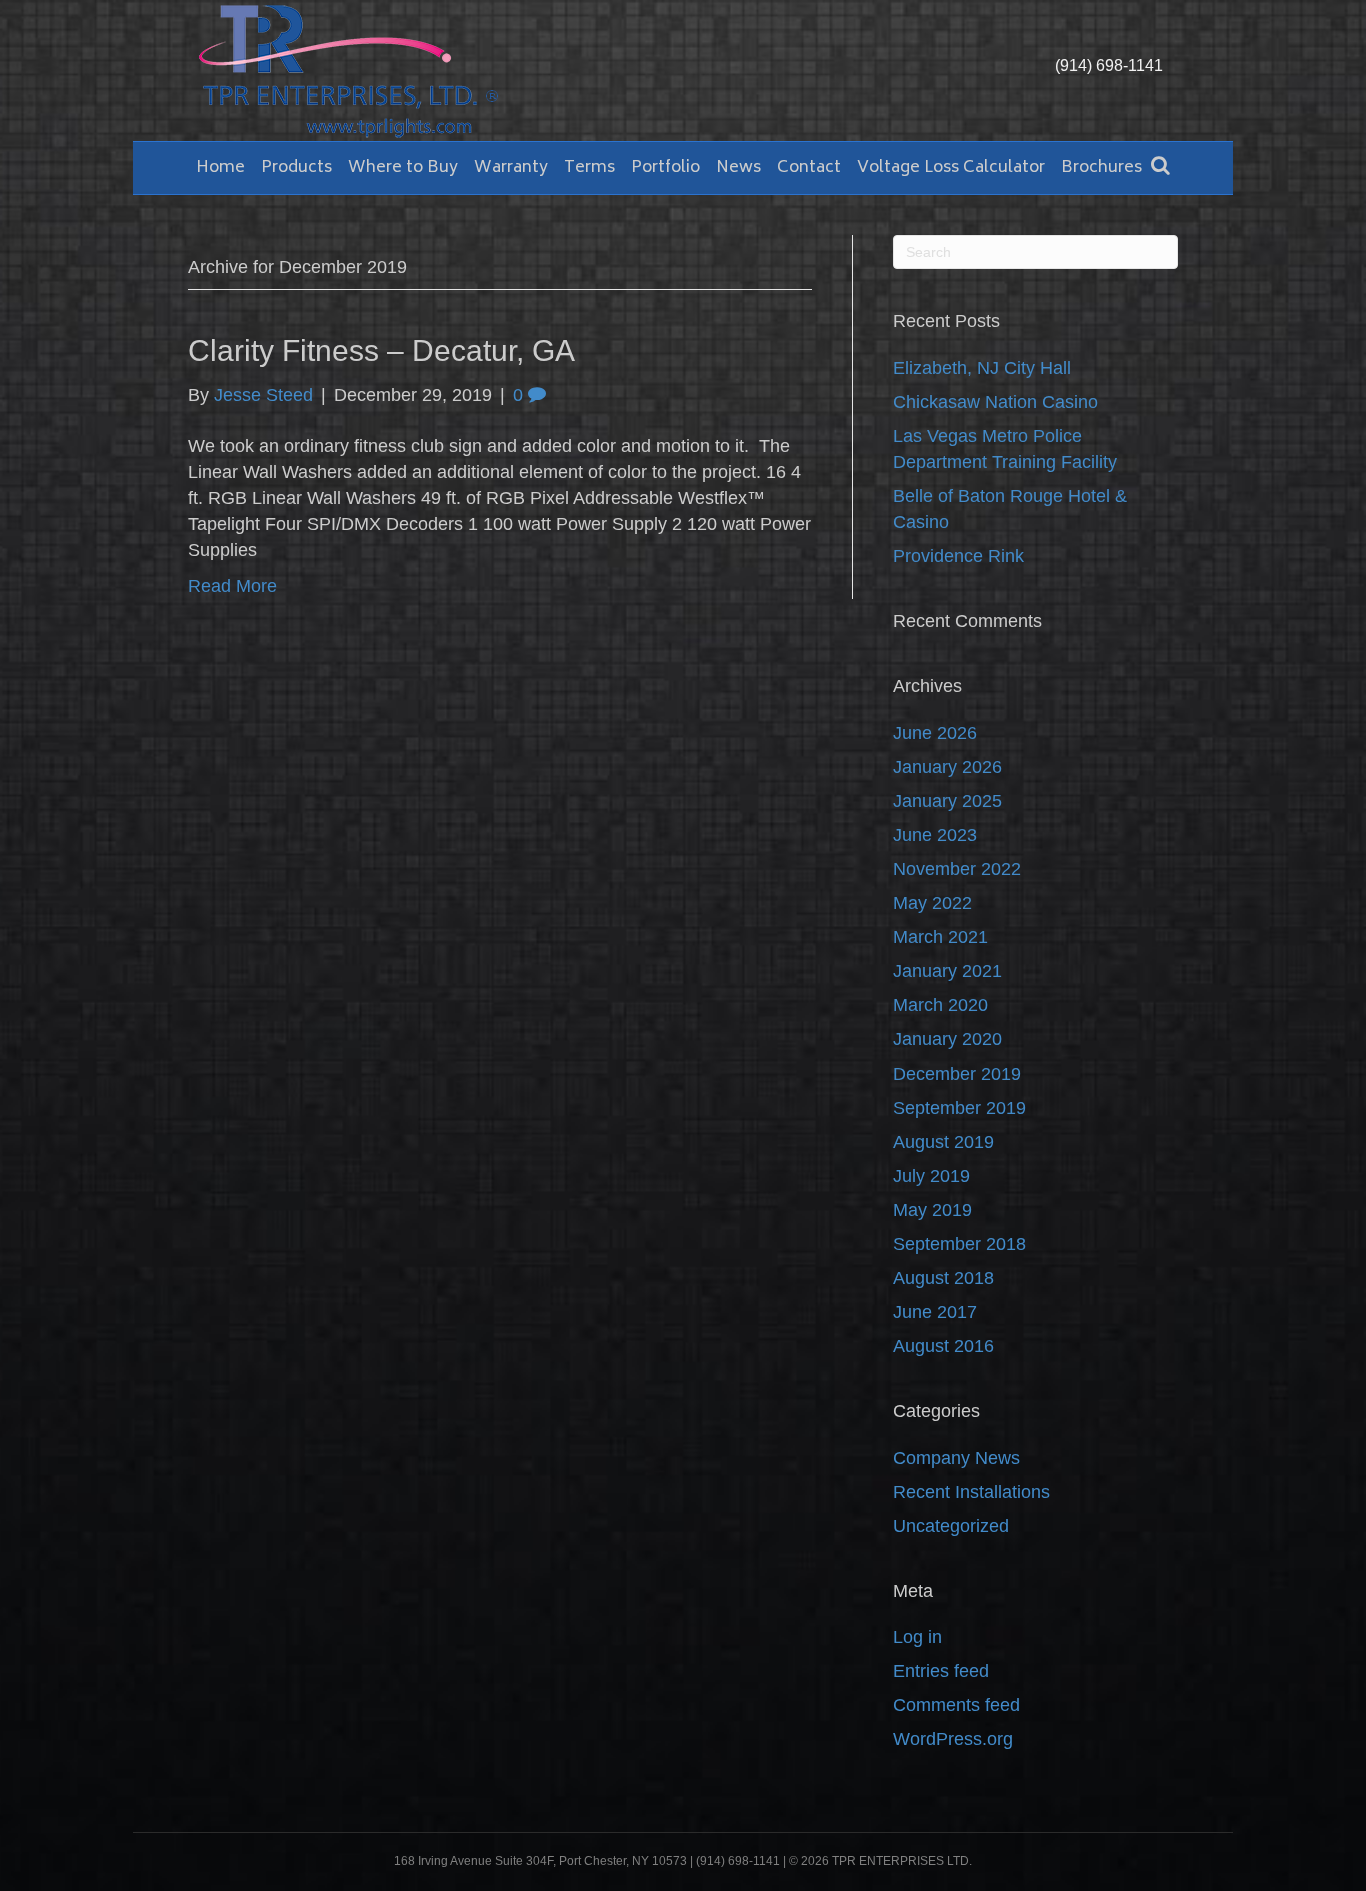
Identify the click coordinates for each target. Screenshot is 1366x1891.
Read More (232, 586)
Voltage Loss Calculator (951, 168)
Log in (917, 1637)
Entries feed (941, 1671)
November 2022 (957, 869)
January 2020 (947, 1039)
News (738, 168)
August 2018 (943, 1278)
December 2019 (957, 1074)
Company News (956, 1458)
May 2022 (932, 903)
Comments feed (956, 1705)
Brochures (1101, 168)
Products (296, 168)
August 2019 (943, 1142)
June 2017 (935, 1312)
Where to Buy (403, 168)
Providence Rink (958, 556)
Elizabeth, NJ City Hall (982, 368)
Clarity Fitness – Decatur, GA (381, 350)
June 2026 (935, 733)
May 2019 (932, 1210)
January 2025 (947, 801)
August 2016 (943, 1346)
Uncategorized (951, 1526)
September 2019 (959, 1108)
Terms (589, 168)
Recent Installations (971, 1492)
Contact (809, 168)
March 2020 (940, 1005)
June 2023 (935, 835)
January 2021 (947, 971)
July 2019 (931, 1176)
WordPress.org (953, 1739)
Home (220, 168)
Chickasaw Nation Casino (995, 402)
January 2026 (947, 767)
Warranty (511, 168)
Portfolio (665, 168)
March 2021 (940, 937)
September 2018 (959, 1244)
